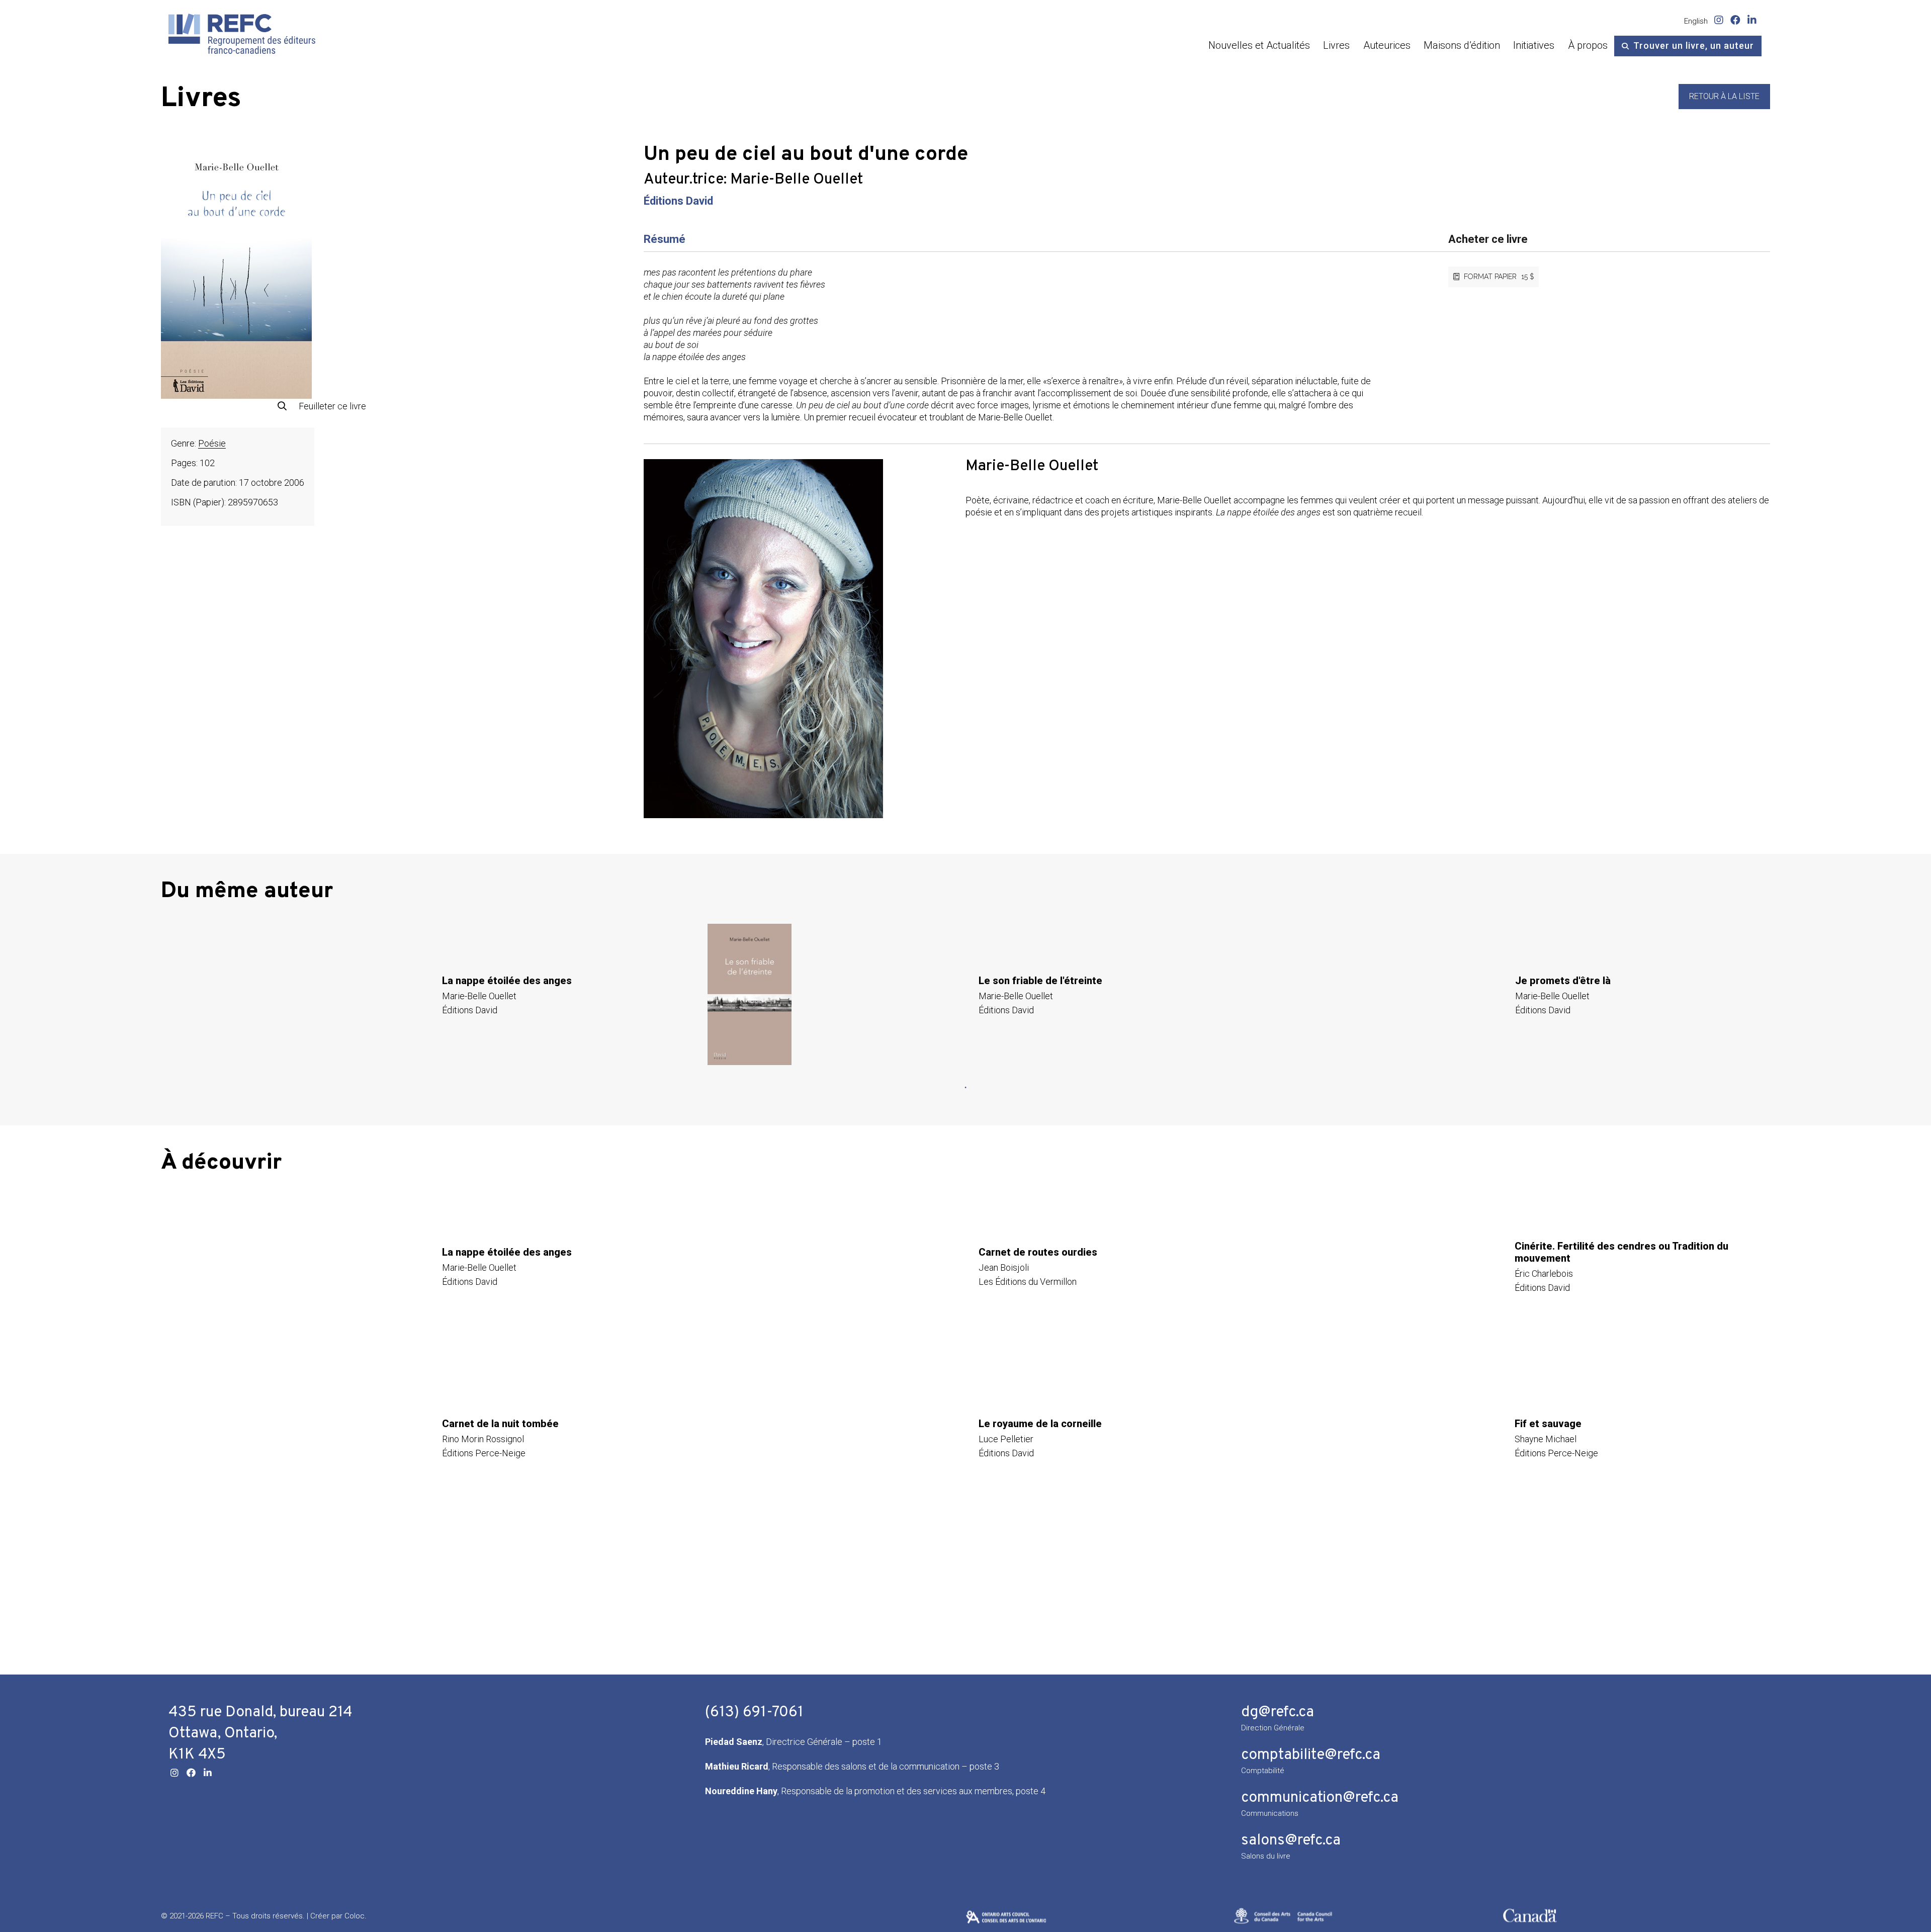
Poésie (212, 443)
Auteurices (1387, 45)
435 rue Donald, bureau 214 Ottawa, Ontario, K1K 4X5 (260, 1734)
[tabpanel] (429, 994)
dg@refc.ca (1278, 1713)
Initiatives (1534, 45)
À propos (1588, 45)
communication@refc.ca (1320, 1798)
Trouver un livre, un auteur (1694, 46)
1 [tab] (965, 1088)
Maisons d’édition (1462, 45)
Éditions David (678, 201)
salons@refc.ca (1291, 1841)
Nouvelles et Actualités (1259, 45)
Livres (1336, 45)
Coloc (355, 1916)
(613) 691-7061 (754, 1713)
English (1696, 21)
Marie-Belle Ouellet (797, 180)
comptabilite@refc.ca (1311, 1755)
